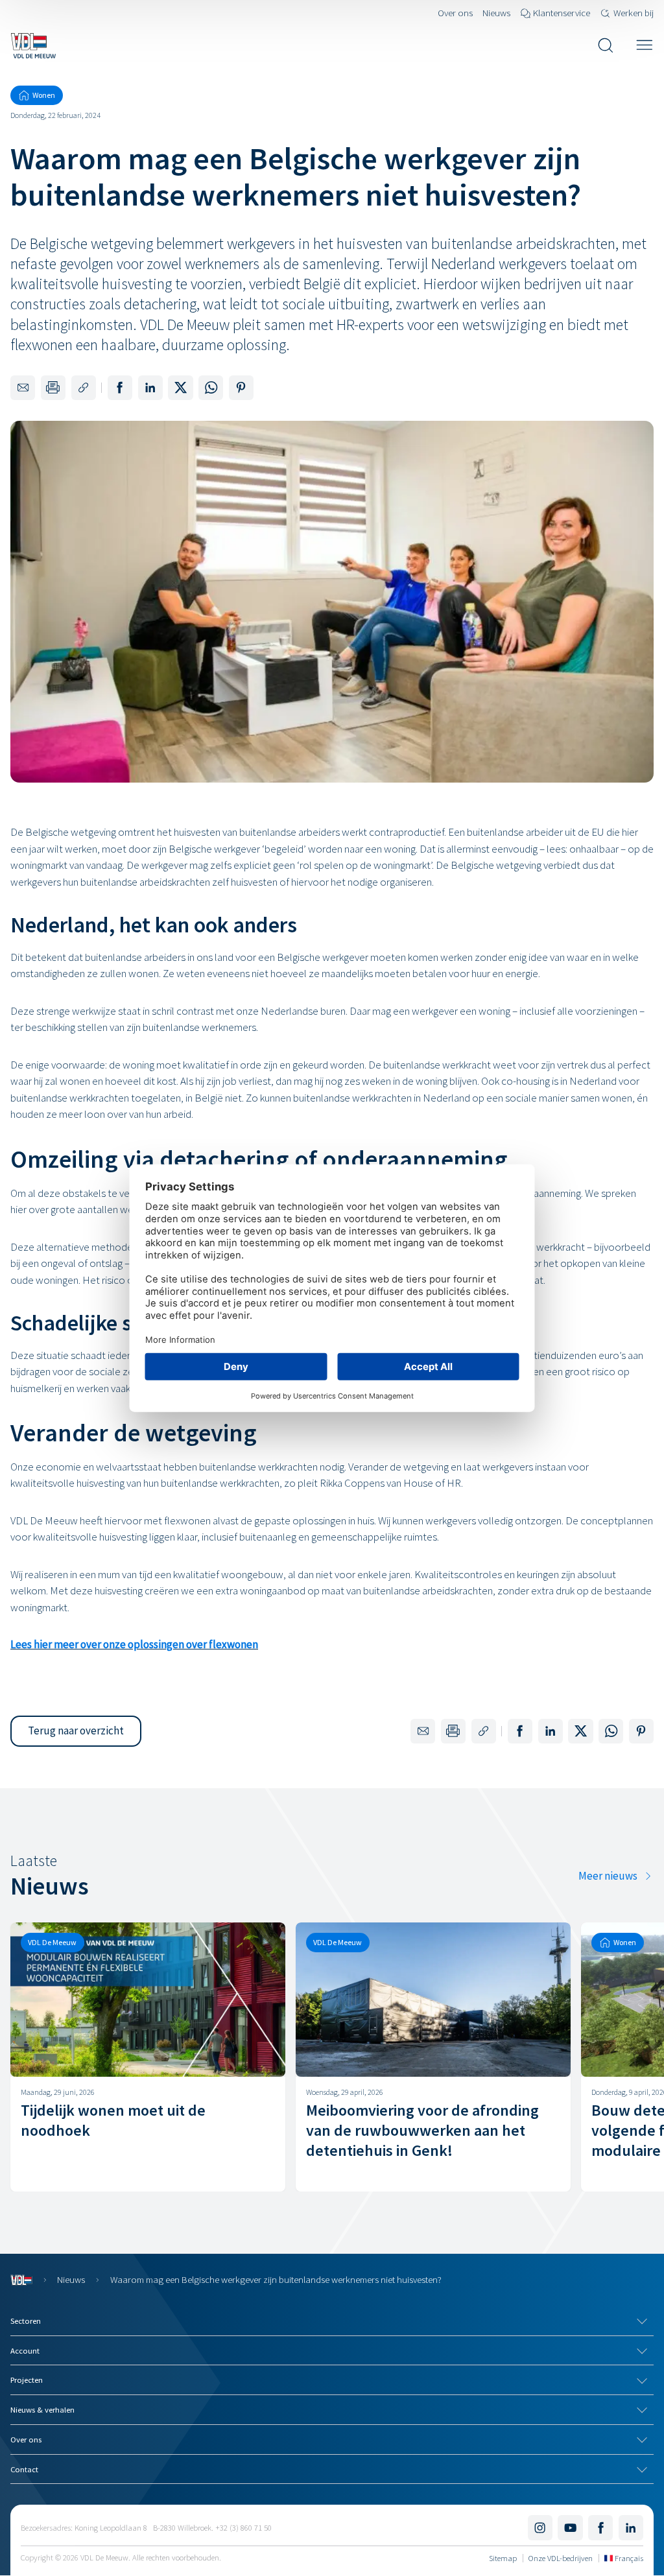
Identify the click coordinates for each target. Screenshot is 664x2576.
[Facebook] (600, 2527)
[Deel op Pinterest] (241, 388)
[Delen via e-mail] (23, 388)
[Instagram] (540, 2527)
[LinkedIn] (631, 2527)
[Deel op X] (180, 388)
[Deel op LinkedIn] (150, 388)
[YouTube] (570, 2527)
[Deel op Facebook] (120, 388)
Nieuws (71, 2279)
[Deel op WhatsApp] (211, 388)
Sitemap (503, 2558)
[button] (76, 1731)
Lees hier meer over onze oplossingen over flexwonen (134, 1644)
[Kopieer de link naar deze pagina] (84, 388)
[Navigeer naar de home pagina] (33, 45)
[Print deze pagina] (53, 388)
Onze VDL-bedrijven (561, 2558)
